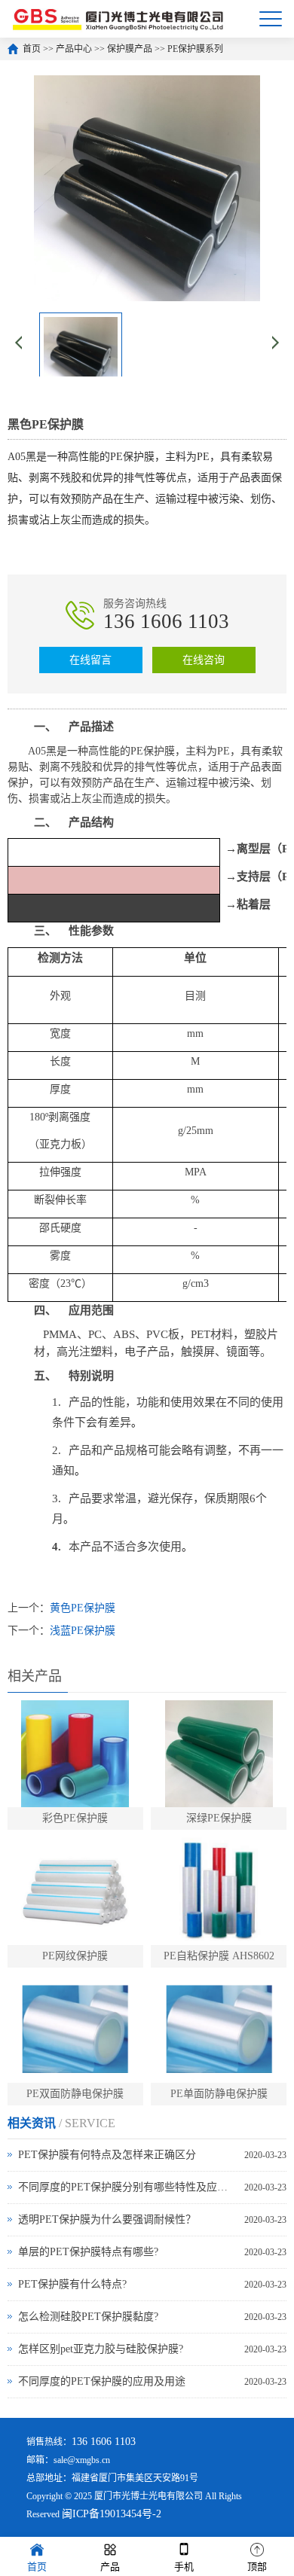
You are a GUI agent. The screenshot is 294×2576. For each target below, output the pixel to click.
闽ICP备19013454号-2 (112, 2514)
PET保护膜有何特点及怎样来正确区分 (107, 2155)
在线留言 (90, 660)
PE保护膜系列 (195, 49)
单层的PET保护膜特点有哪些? (88, 2252)
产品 (110, 2567)
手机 (184, 2567)
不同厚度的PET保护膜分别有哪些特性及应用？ (128, 2187)
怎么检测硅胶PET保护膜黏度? (88, 2317)
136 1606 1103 (166, 621)
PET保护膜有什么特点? (72, 2284)
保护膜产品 (130, 49)
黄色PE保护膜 (83, 1608)
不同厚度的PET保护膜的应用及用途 (102, 2381)
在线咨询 (204, 660)
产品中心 (74, 49)
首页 (32, 49)
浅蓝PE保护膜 (83, 1631)
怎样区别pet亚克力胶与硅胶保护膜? (101, 2349)
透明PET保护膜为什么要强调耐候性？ (107, 2219)
